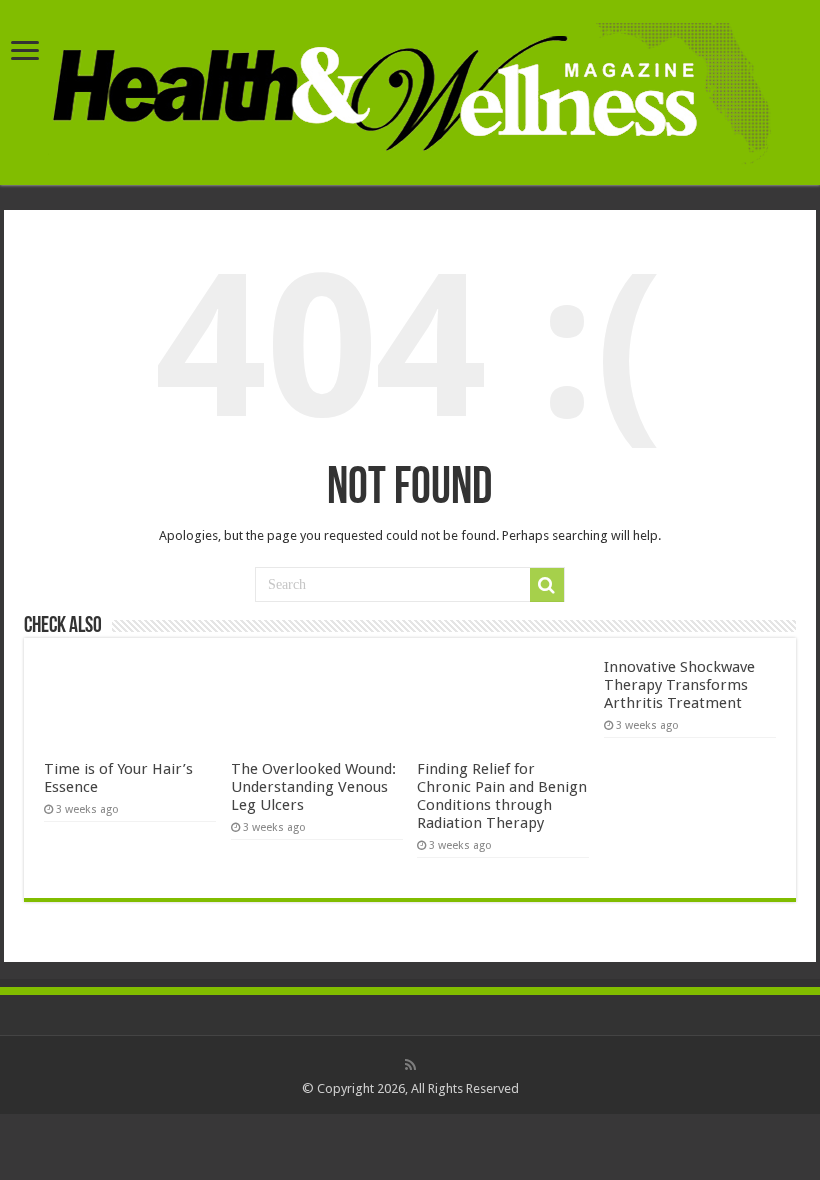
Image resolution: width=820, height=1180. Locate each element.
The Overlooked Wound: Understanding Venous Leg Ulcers (313, 787)
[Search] (547, 585)
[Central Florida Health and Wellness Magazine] (410, 90)
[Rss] (410, 1065)
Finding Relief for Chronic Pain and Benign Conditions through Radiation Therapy (502, 796)
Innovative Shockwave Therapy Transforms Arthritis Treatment (679, 685)
